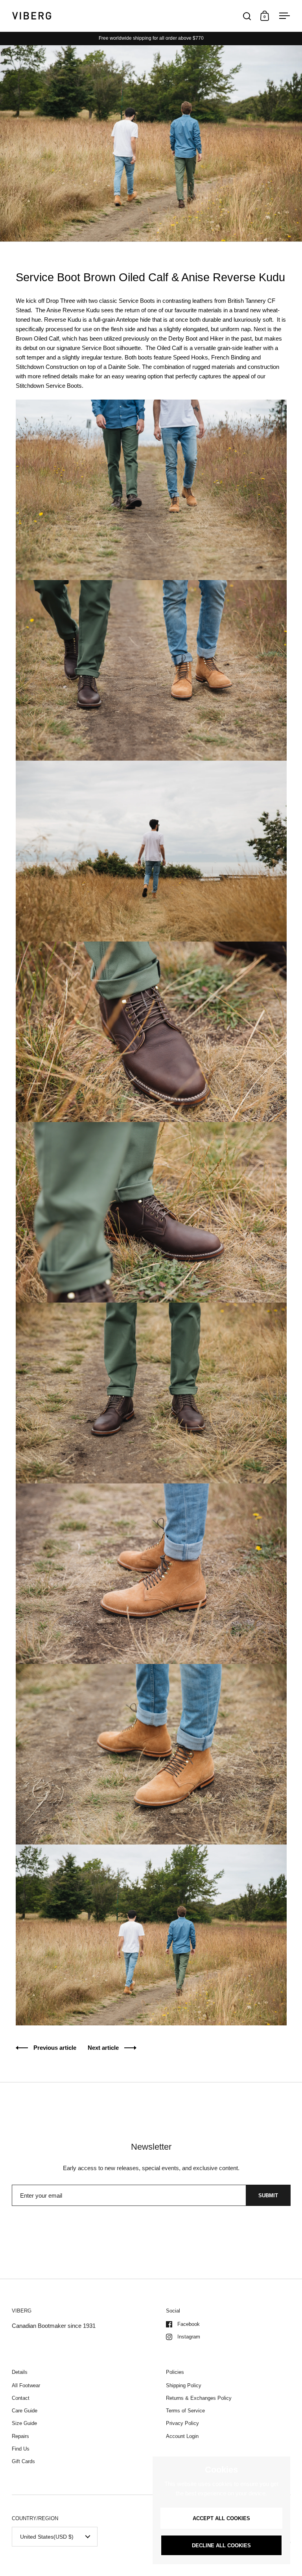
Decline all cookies (221, 2546)
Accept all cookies (221, 2518)
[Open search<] (247, 16)
